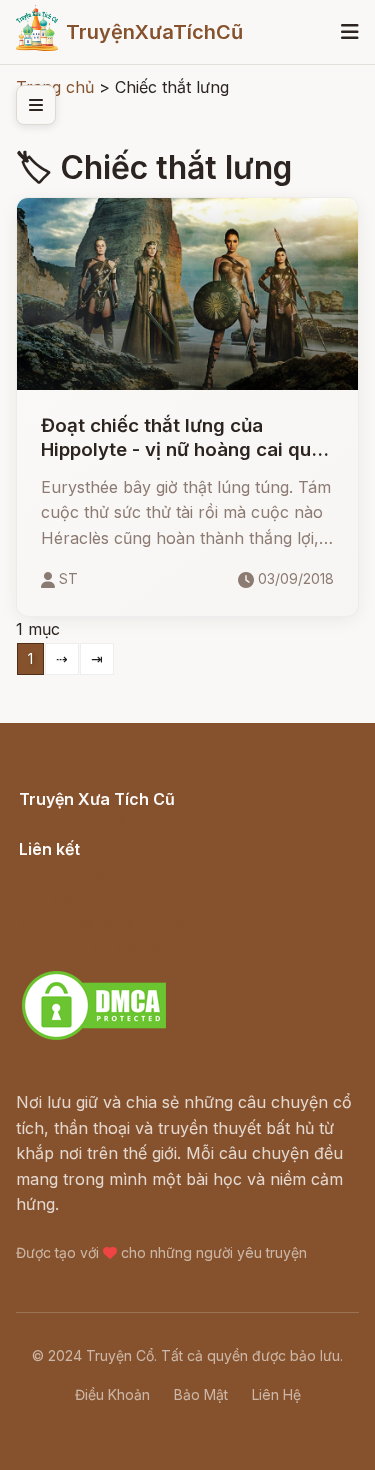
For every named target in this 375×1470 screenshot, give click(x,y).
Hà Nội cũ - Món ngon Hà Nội (134, 897)
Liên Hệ (276, 1394)
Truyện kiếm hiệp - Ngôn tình (131, 923)
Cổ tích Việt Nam (83, 821)
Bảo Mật (201, 1394)
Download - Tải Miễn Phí (113, 948)
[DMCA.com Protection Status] (94, 1037)
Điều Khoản (112, 1394)
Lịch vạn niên (70, 871)
